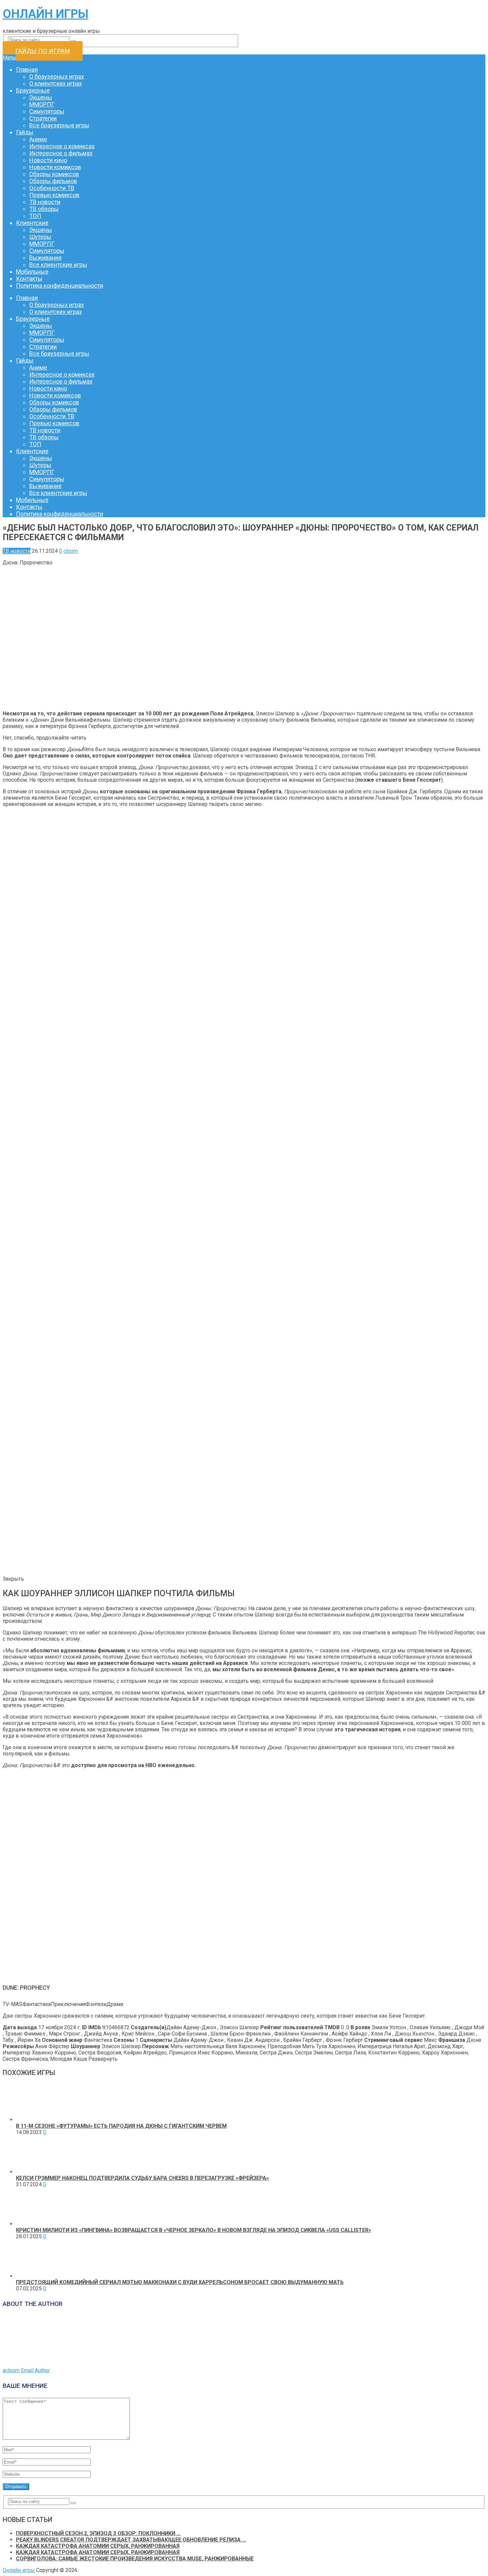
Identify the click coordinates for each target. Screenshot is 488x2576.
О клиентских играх (56, 83)
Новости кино (48, 160)
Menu (9, 58)
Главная (27, 70)
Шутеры (40, 237)
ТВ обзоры (44, 209)
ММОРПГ (42, 104)
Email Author (35, 2370)
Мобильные (32, 272)
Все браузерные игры (59, 125)
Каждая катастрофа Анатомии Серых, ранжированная (98, 2546)
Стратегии (43, 118)
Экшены (41, 97)
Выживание (45, 258)
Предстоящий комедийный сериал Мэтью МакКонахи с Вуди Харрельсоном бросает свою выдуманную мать (180, 2282)
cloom (71, 551)
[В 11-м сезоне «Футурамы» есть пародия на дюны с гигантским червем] (35, 2120)
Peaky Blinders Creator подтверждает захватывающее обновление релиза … (131, 2540)
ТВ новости (45, 202)
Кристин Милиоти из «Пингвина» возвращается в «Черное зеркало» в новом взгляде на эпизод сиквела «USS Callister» (194, 2230)
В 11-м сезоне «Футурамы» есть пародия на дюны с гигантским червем (121, 2126)
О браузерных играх (57, 76)
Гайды (25, 132)
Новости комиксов (55, 167)
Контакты (29, 279)
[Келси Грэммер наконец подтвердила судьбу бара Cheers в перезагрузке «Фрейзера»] (35, 2172)
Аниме (38, 139)
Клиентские (32, 223)
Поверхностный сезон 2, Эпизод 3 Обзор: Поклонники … (98, 2533)
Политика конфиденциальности (60, 286)
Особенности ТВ (52, 188)
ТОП (35, 216)
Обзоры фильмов (53, 181)
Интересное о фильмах (61, 153)
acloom (11, 2370)
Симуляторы (47, 111)
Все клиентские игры (58, 265)
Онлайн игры (45, 14)
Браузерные (33, 90)
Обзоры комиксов (54, 174)
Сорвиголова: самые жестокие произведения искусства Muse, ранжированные (135, 2559)
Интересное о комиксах (62, 146)
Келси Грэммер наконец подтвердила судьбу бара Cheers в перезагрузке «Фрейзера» (142, 2178)
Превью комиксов (54, 195)
